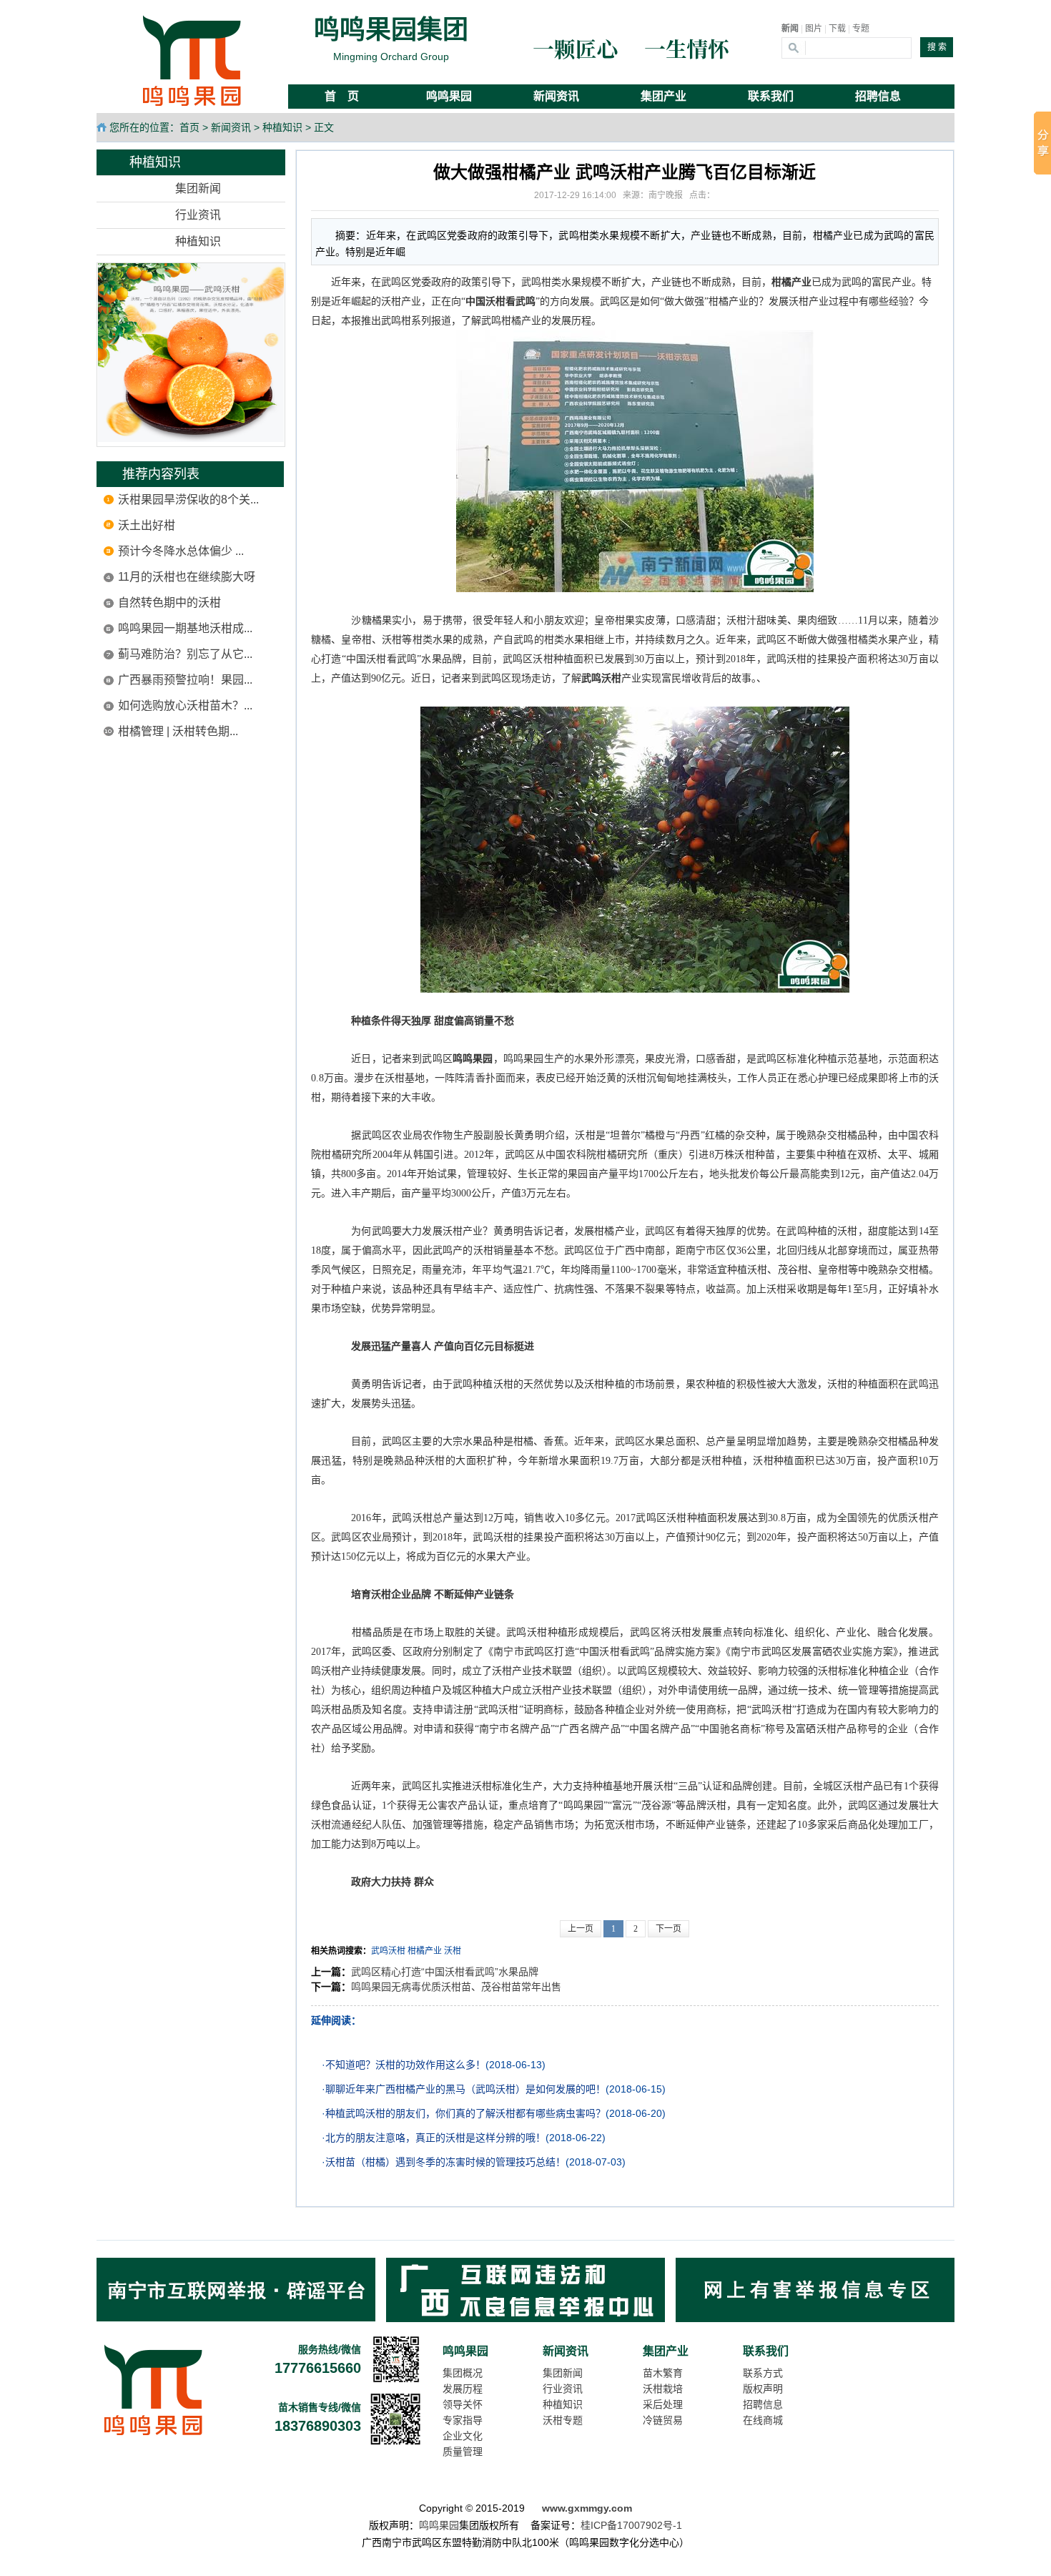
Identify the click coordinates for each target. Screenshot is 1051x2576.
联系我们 (766, 2351)
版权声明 (763, 2389)
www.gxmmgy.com (587, 2508)
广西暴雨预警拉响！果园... (185, 680)
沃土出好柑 (147, 525)
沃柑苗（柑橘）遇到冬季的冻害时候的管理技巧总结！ (445, 2162)
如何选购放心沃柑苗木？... (185, 706)
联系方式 (763, 2373)
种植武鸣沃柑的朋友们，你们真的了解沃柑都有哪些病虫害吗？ (465, 2113)
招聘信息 (763, 2404)
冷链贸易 (663, 2420)
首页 (189, 127)
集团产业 (666, 2351)
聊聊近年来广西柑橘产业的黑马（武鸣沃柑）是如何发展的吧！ (465, 2089)
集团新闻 (198, 188)
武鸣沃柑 (388, 1951)
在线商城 (763, 2420)
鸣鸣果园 (465, 2351)
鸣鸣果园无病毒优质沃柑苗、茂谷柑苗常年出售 (456, 1987)
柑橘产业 (425, 1951)
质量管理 (463, 2452)
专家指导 (463, 2420)
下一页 (668, 1929)
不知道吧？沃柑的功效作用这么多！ (405, 2065)
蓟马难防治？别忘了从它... (185, 654)
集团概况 (463, 2373)
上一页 (581, 1929)
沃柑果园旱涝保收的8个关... (188, 500)
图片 (814, 29)
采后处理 (663, 2404)
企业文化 (463, 2436)
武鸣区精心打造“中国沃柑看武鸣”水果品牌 (445, 1972)
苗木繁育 (663, 2373)
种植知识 (282, 127)
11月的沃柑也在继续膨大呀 (187, 577)
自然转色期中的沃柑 (169, 603)
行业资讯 (198, 215)
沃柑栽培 (663, 2389)
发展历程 (463, 2389)
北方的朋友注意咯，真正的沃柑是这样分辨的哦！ (435, 2138)
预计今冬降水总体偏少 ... (181, 551)
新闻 (790, 29)
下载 (837, 29)
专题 (861, 29)
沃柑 (453, 1951)
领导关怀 (463, 2404)
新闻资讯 (231, 127)
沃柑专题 (563, 2420)
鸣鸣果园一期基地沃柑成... (185, 628)
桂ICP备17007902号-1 (631, 2525)
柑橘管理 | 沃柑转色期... (178, 731)
